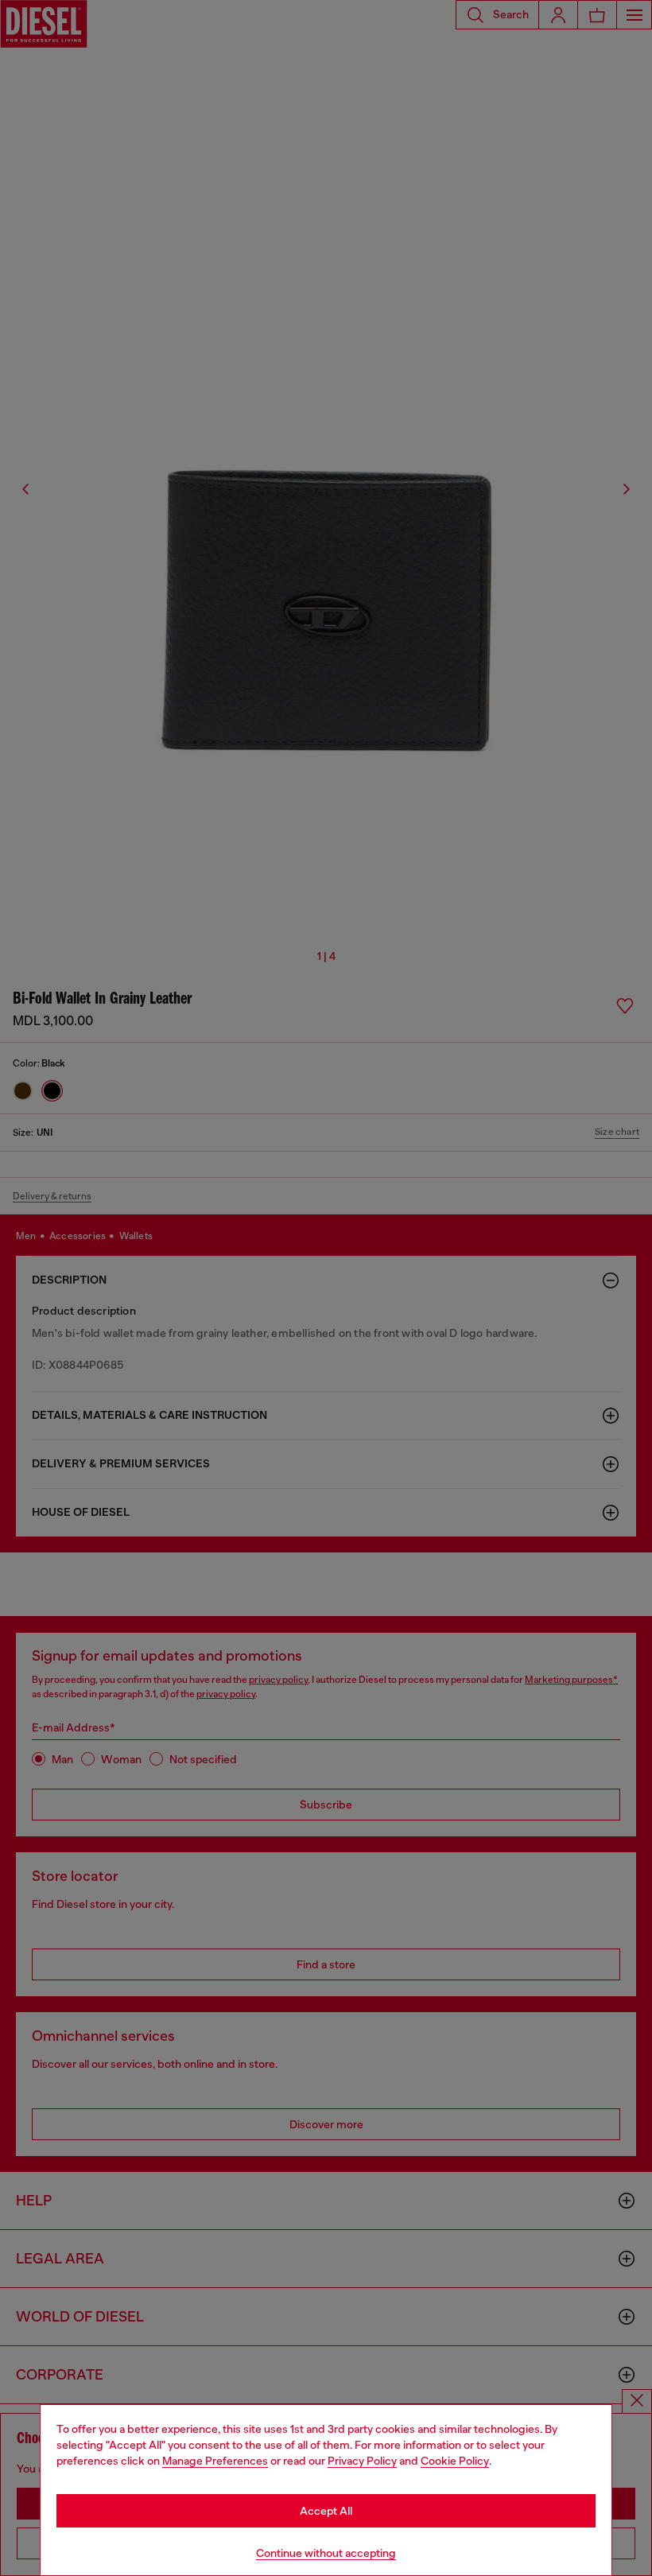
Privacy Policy (362, 2461)
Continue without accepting (326, 2553)
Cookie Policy (455, 2461)
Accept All (326, 2511)
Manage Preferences (215, 2461)
